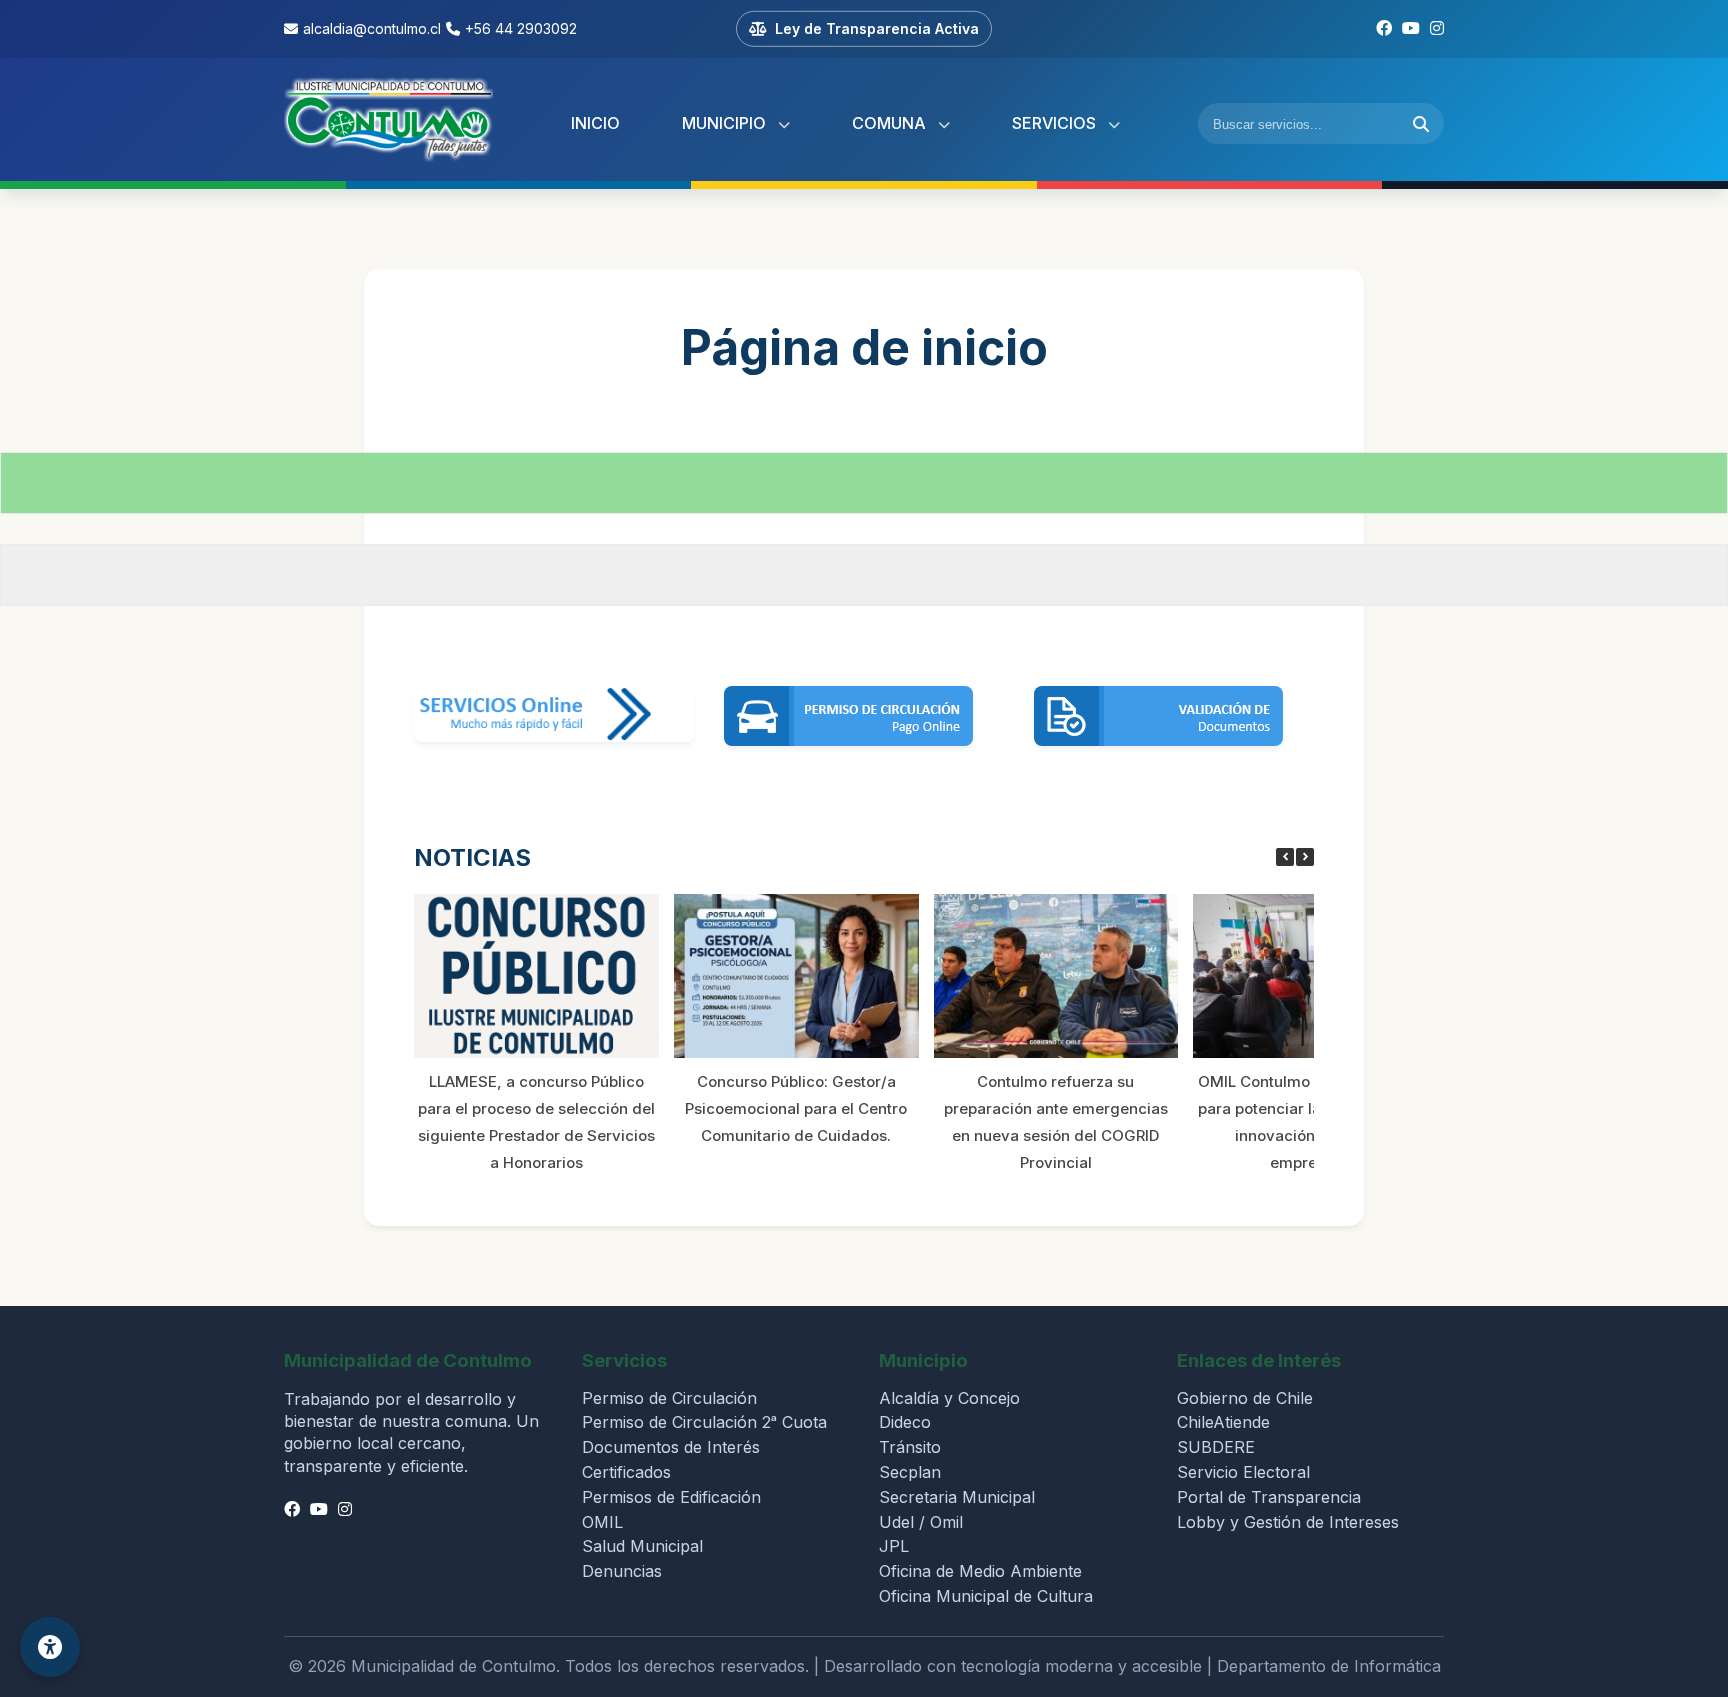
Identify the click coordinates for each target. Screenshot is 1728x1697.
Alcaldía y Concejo (949, 1398)
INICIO (595, 123)
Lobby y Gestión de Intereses (1288, 1522)
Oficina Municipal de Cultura (986, 1596)
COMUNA (891, 123)
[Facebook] (1384, 29)
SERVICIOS (1056, 123)
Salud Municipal (642, 1546)
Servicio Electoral (1243, 1472)
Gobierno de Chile (1245, 1398)
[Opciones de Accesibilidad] (50, 1647)
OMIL (602, 1522)
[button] (1305, 857)
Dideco (905, 1422)
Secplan (910, 1472)
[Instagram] (1437, 29)
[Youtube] (1411, 29)
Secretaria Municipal (957, 1497)
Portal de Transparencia (1269, 1497)
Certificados (626, 1472)
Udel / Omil (921, 1522)
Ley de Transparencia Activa (877, 28)
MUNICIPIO (726, 123)
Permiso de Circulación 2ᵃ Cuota (704, 1422)
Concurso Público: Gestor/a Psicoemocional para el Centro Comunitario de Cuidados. (796, 1108)
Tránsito (910, 1447)
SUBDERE (1216, 1447)
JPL (894, 1546)
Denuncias (622, 1571)
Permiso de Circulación (669, 1398)
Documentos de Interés (671, 1447)
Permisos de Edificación (671, 1497)
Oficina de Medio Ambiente (980, 1571)
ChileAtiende (1223, 1422)
